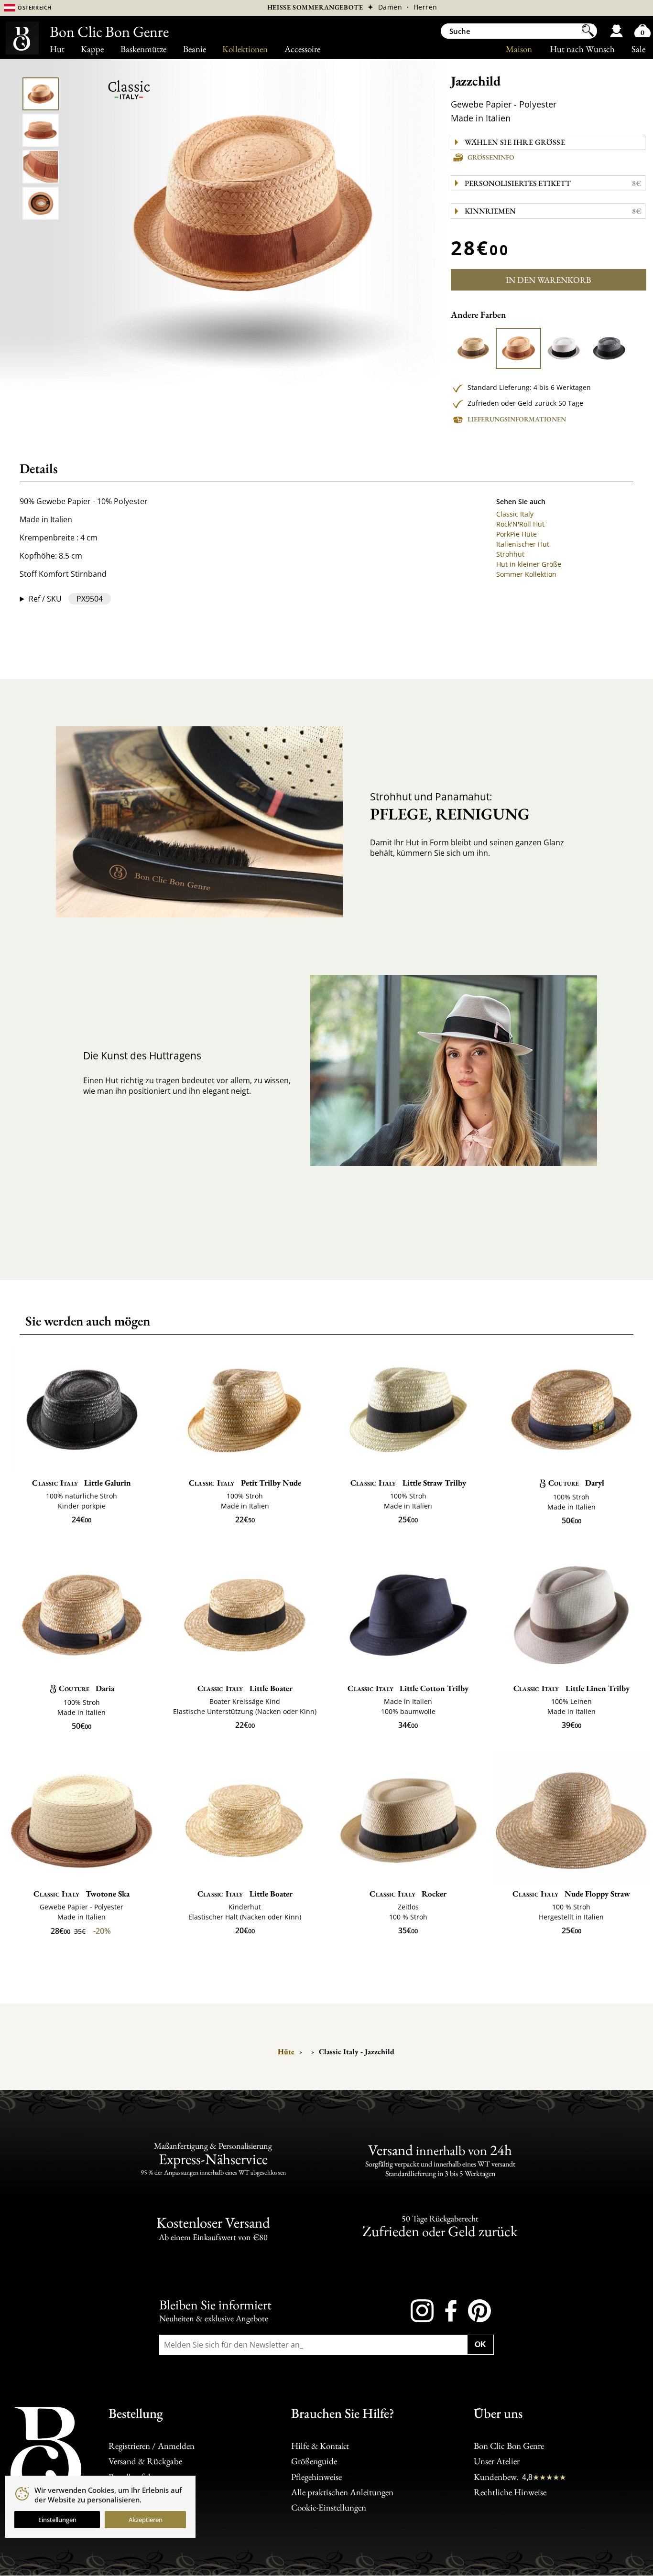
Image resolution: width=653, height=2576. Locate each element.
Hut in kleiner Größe (529, 564)
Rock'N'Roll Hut (520, 524)
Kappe (92, 49)
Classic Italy (515, 514)
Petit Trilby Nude (245, 1483)
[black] (609, 348)
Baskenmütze (143, 49)
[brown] (518, 348)
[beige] (473, 348)
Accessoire (302, 49)
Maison (519, 49)
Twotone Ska (82, 1894)
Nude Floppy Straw (571, 1894)
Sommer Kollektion (526, 574)
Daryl (576, 1483)
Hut (57, 49)
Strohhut (510, 554)
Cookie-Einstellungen (329, 2507)
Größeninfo (491, 157)
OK (480, 2344)
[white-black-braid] (564, 348)
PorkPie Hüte (517, 534)
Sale (638, 49)
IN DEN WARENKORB (549, 280)
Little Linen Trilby (571, 1688)
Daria (87, 1688)
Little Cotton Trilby (408, 1688)
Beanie (195, 49)
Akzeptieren (146, 2520)
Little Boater (245, 1688)
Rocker (408, 1894)
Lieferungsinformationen (517, 419)
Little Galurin (82, 1483)
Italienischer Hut (523, 544)
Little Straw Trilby (408, 1483)
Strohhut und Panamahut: (450, 807)
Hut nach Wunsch (582, 49)
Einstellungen (57, 2520)
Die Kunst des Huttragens (142, 1056)
